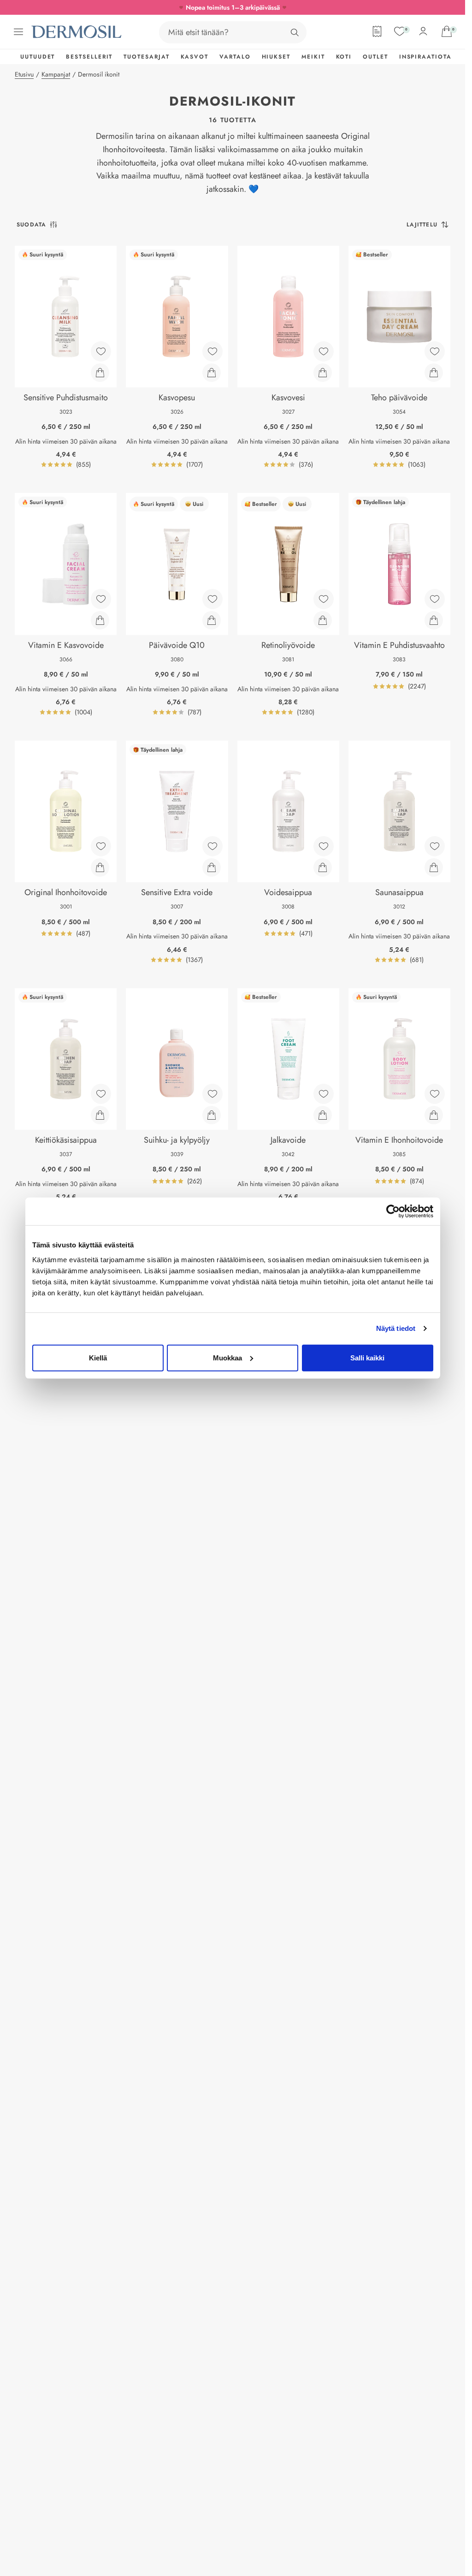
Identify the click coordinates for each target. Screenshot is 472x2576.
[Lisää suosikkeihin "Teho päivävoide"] (435, 351)
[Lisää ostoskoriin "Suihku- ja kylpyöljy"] (212, 1115)
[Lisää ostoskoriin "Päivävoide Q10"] (212, 620)
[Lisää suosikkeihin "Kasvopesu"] (212, 351)
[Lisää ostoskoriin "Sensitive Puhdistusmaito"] (100, 373)
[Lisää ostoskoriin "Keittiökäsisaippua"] (100, 1115)
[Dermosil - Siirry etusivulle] (77, 32)
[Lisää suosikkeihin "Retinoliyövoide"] (324, 599)
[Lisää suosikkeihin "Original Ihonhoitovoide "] (101, 846)
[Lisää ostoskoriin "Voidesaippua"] (323, 867)
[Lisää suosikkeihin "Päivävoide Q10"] (212, 599)
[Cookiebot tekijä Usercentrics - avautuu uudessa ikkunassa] (393, 1211)
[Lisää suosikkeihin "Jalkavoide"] (324, 1094)
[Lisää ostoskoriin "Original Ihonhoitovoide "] (100, 867)
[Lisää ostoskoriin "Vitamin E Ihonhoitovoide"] (434, 1115)
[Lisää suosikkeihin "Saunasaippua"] (435, 846)
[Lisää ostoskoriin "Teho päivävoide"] (434, 373)
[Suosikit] (400, 31)
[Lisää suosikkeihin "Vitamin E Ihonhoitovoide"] (435, 1094)
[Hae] (295, 32)
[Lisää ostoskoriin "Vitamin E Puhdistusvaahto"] (434, 620)
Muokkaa (227, 1357)
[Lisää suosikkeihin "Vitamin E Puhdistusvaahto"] (435, 599)
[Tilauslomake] (377, 31)
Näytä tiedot (396, 1328)
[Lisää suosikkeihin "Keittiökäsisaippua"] (101, 1094)
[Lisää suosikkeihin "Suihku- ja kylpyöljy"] (212, 1094)
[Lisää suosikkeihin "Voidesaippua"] (324, 846)
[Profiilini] (423, 31)
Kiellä (98, 1357)
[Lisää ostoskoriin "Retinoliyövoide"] (323, 620)
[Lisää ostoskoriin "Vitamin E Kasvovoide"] (100, 620)
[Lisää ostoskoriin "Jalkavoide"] (323, 1115)
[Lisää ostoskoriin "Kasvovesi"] (323, 373)
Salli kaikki (367, 1357)
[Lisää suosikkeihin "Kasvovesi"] (324, 351)
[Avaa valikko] (18, 32)
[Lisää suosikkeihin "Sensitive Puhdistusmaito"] (101, 351)
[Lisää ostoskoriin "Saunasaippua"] (434, 867)
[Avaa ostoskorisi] (447, 31)
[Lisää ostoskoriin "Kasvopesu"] (212, 373)
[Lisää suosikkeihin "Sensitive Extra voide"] (212, 846)
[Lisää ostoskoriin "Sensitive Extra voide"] (212, 867)
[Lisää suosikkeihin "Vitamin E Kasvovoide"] (101, 599)
